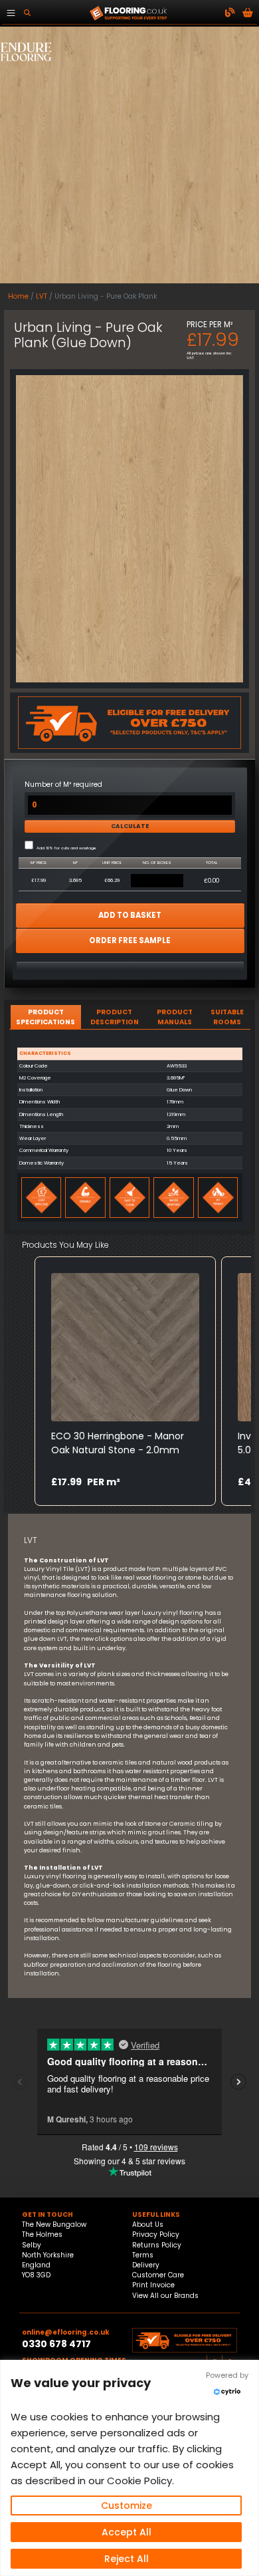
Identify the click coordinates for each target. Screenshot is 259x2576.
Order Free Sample (130, 940)
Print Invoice (153, 2285)
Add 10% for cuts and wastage (66, 848)
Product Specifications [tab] (45, 1017)
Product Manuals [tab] (175, 1017)
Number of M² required (63, 785)
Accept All (127, 2532)
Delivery (146, 2265)
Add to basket (130, 915)
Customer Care (158, 2275)
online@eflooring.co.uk (66, 2332)
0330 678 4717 (56, 2344)
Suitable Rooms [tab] (227, 1017)
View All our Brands (165, 2296)
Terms (143, 2255)
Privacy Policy (156, 2234)
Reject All (127, 2559)
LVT (42, 296)
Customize (127, 2505)
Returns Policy (157, 2245)
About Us (148, 2224)
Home (18, 296)
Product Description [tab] (115, 1017)
